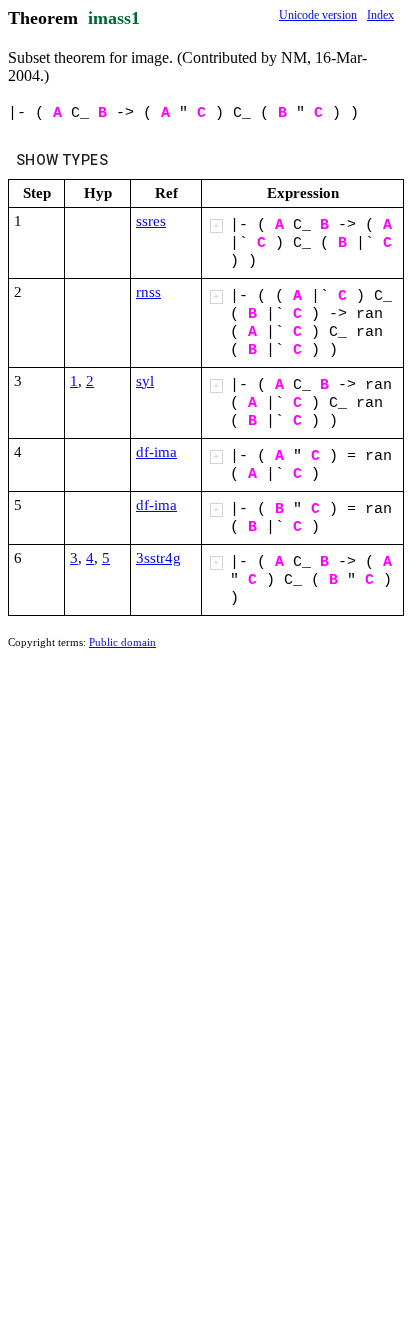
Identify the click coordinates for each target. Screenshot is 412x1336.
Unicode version (318, 15)
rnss (148, 292)
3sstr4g (158, 558)
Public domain (122, 642)
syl (145, 381)
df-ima (156, 452)
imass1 (114, 18)
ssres (151, 221)
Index (380, 15)
